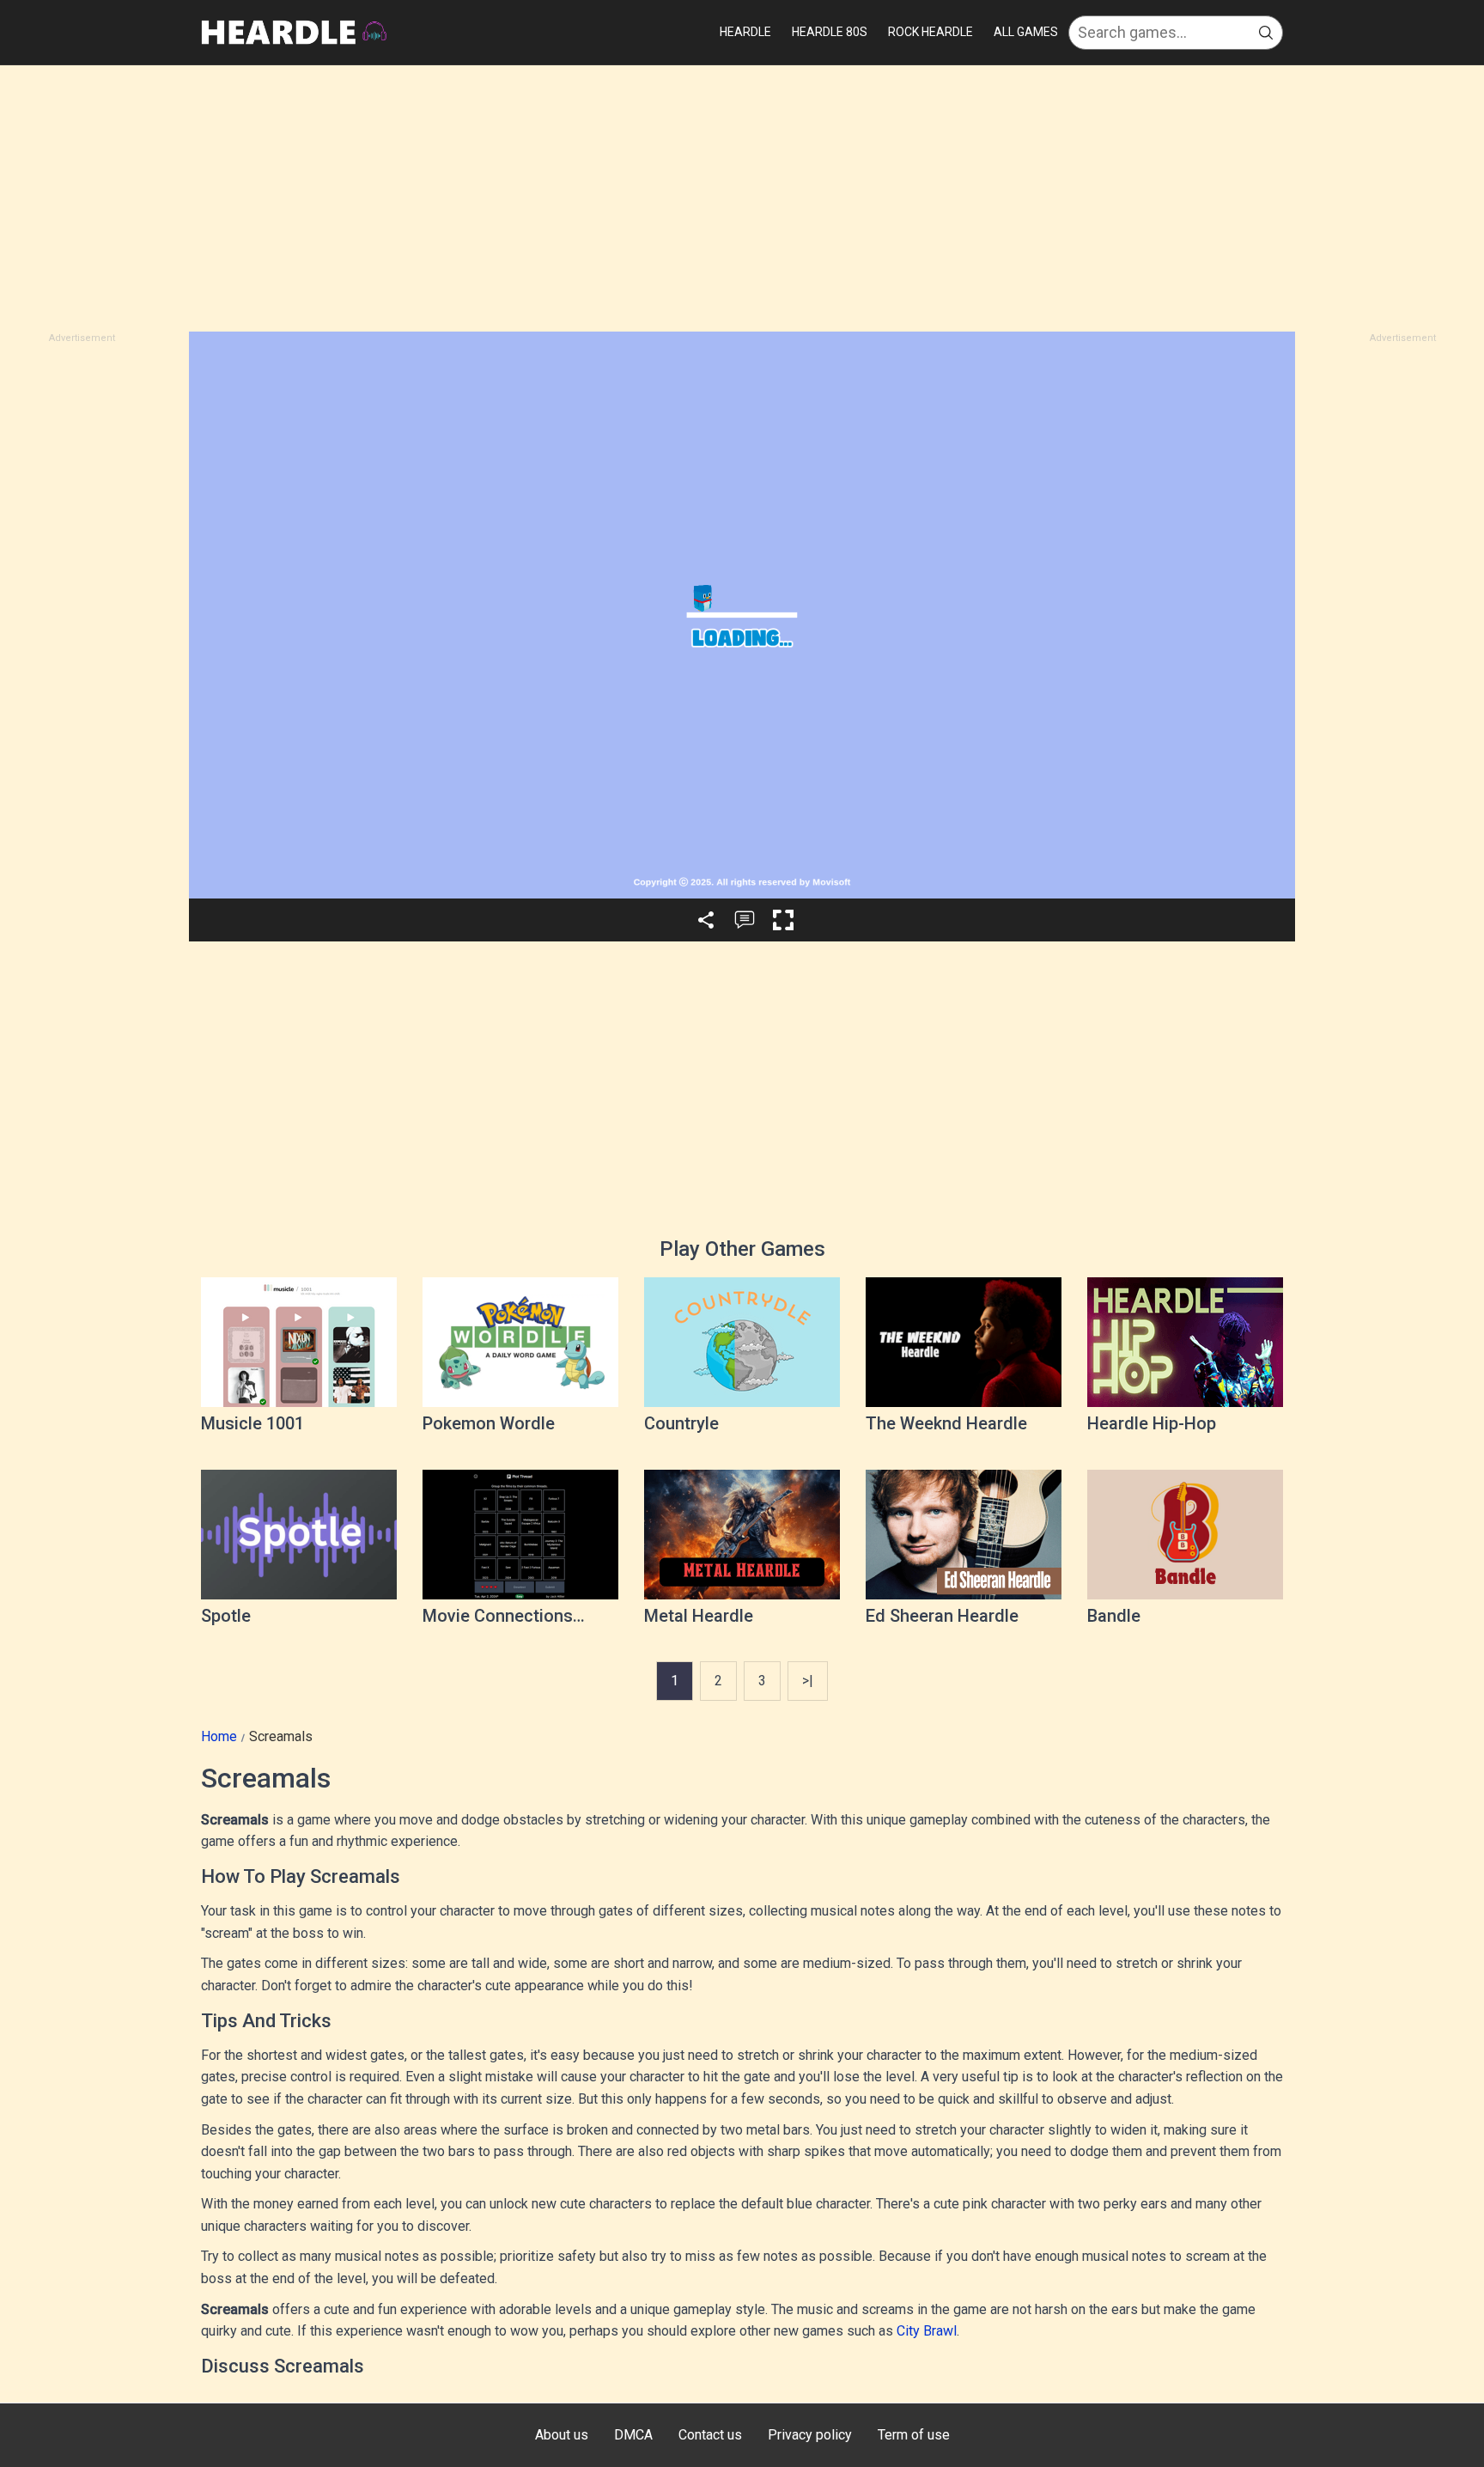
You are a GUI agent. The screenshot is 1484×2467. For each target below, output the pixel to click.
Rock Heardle (931, 32)
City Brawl (927, 2331)
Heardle (745, 32)
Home (219, 1736)
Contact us (710, 2435)
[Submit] (1266, 33)
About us (562, 2435)
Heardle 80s (830, 32)
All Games (1026, 32)
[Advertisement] (742, 198)
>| (808, 1681)
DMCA (633, 2435)
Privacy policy (810, 2435)
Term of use (914, 2435)
